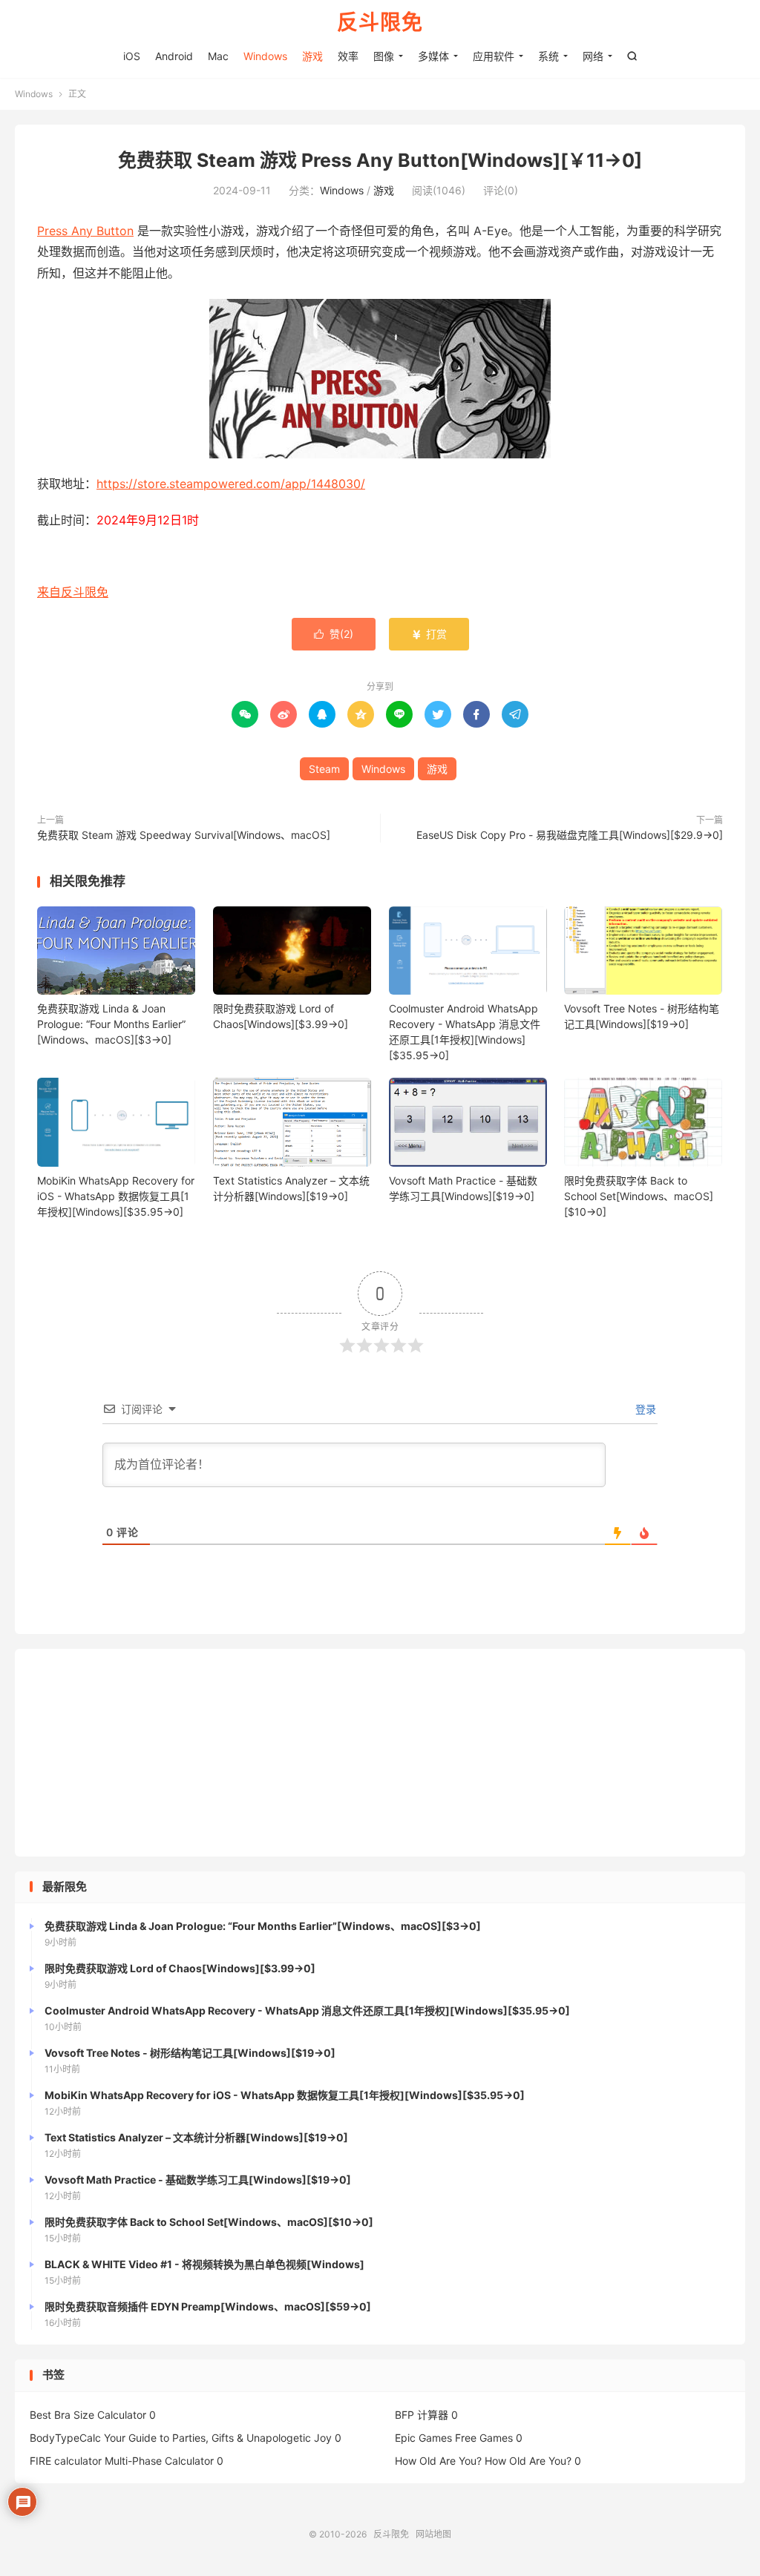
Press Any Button (85, 231)
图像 (384, 56)
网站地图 (433, 2534)
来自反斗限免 (73, 592)
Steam (324, 769)
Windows (265, 56)
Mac (218, 56)
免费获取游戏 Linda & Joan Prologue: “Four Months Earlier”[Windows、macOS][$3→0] (111, 1024)
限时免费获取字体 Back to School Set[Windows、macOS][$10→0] (639, 1196)
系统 (548, 56)
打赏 (429, 634)
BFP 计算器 (422, 2415)
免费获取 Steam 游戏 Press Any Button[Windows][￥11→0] (380, 160)
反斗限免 (380, 23)
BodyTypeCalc (65, 2438)
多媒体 (433, 56)
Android (174, 56)
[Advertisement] (380, 1753)
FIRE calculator (66, 2461)
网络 (593, 56)
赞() (334, 634)
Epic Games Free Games (454, 2438)
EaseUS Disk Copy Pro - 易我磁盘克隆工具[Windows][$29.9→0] (570, 835)
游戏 (312, 56)
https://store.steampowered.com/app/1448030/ (231, 484)
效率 (348, 56)
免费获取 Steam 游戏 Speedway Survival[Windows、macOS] (184, 835)
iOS (132, 56)
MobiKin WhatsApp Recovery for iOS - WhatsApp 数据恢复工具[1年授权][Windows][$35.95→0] (116, 1196)
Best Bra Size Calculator (88, 2415)
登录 (644, 1409)
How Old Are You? (438, 2461)
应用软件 (494, 56)
